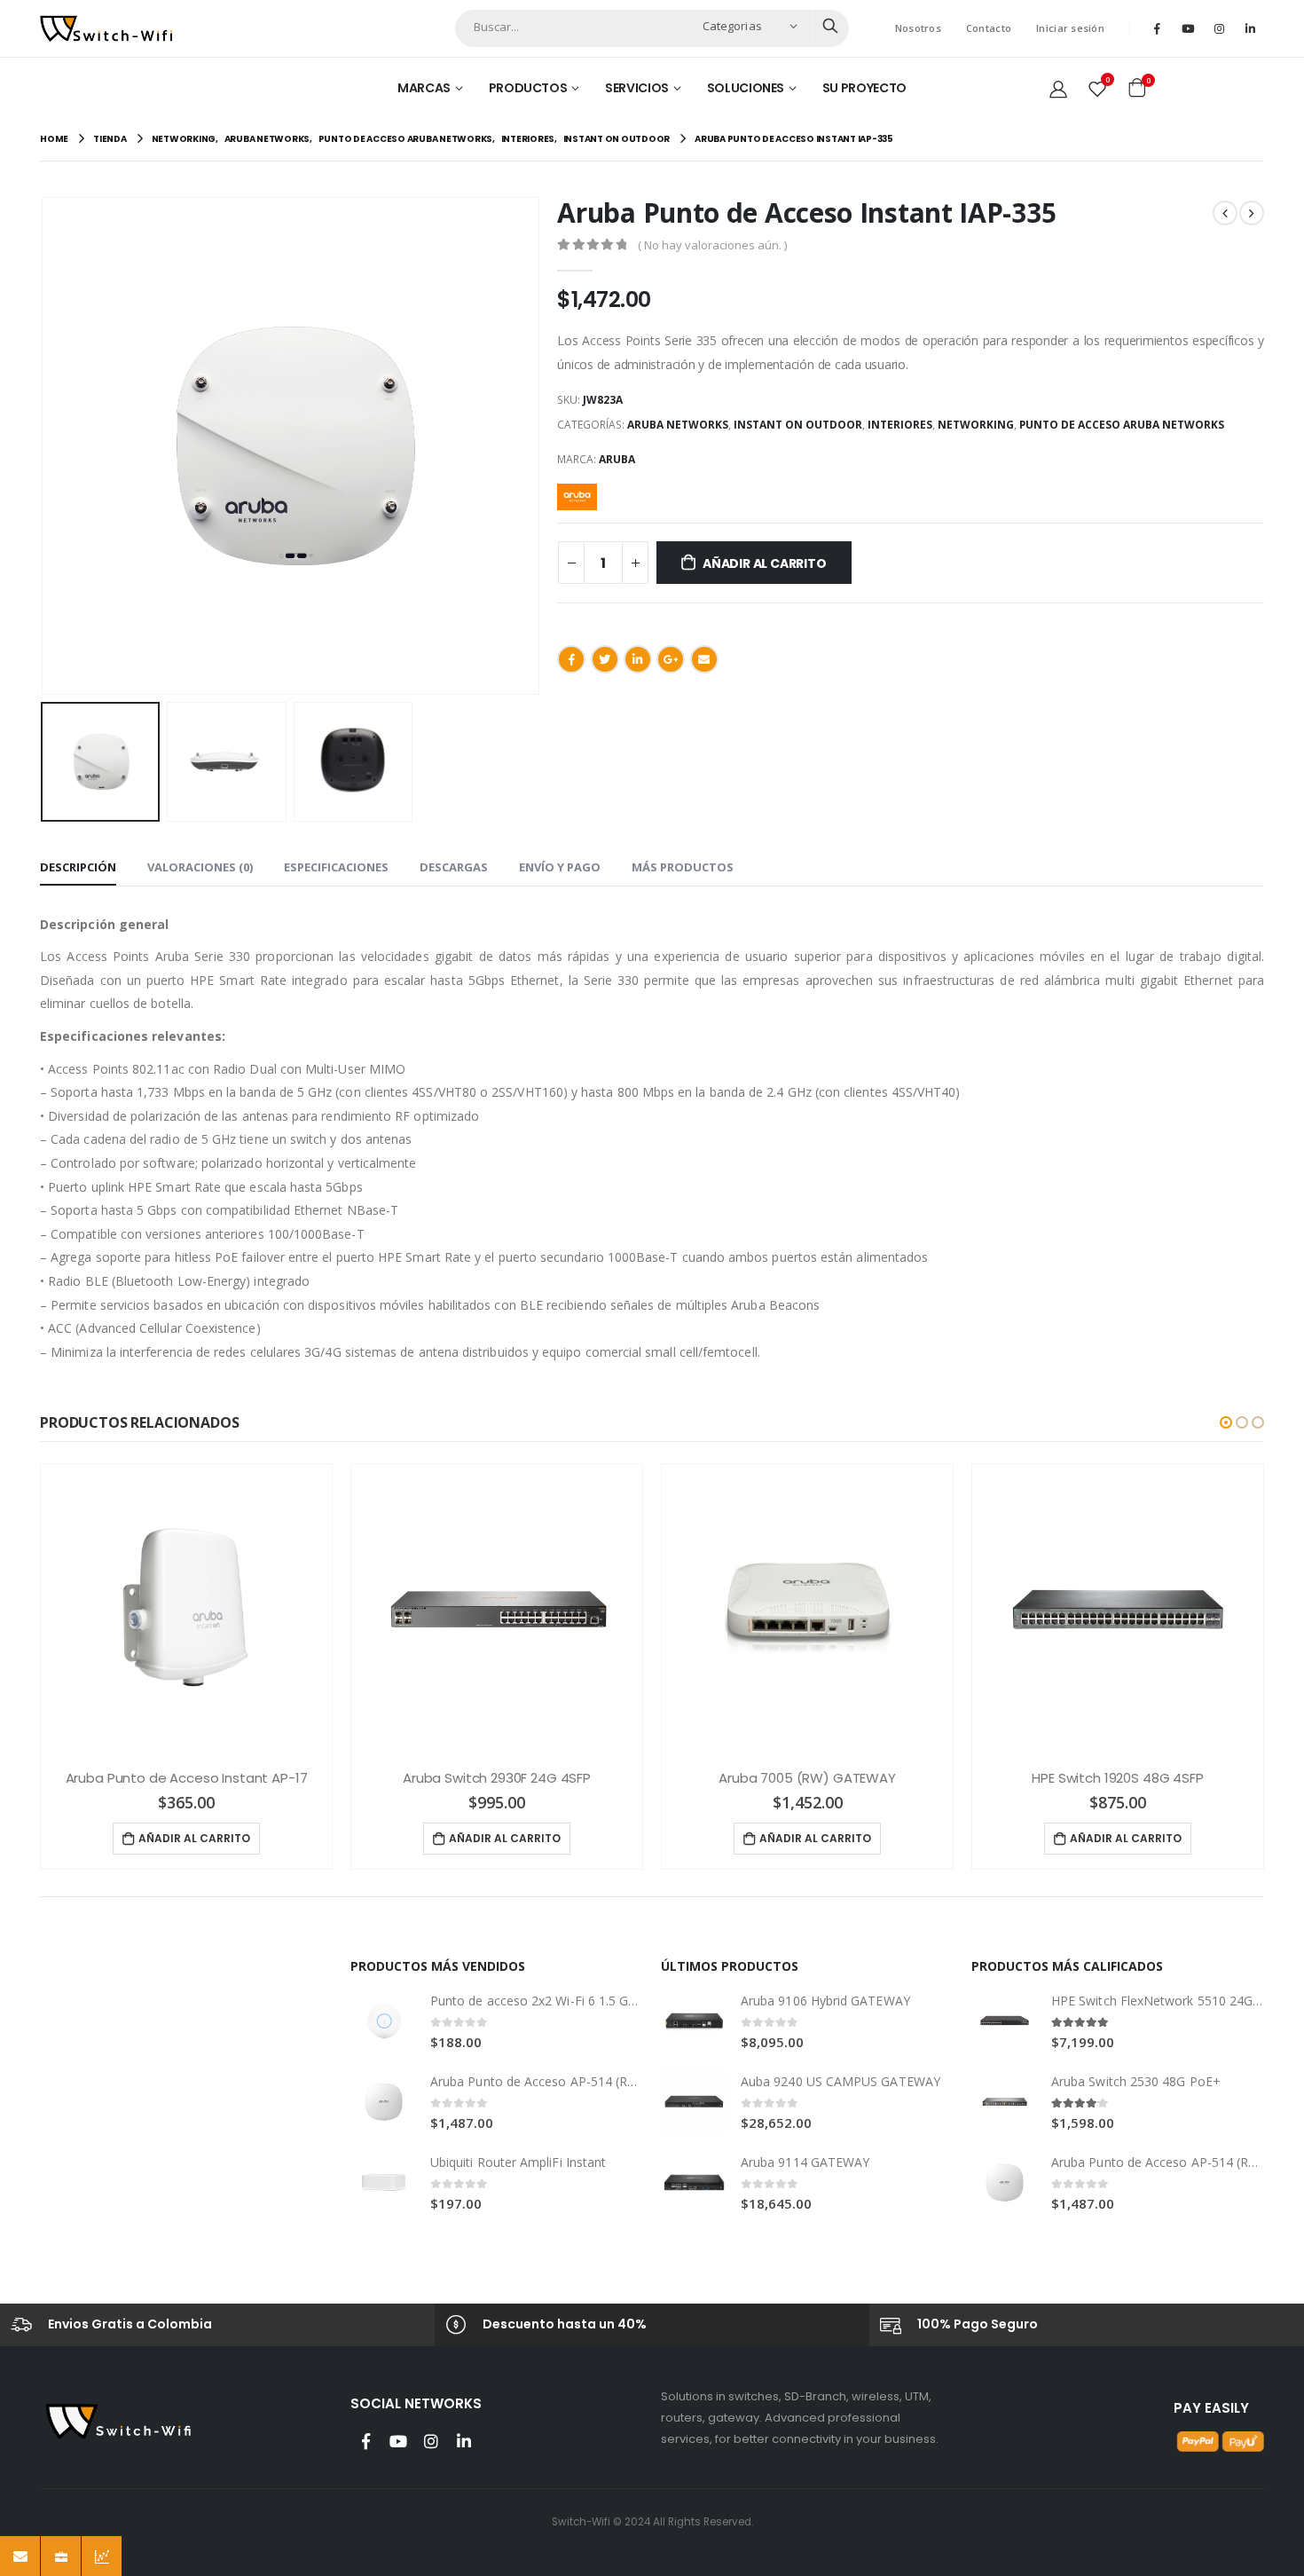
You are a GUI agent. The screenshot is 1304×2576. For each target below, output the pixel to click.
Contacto (989, 28)
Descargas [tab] (454, 867)
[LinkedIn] (1250, 28)
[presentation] (44, 446)
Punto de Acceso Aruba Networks (1122, 425)
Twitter (605, 659)
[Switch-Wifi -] (106, 28)
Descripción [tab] (78, 867)
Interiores (900, 425)
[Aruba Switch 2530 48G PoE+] (1005, 2102)
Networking (976, 425)
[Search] (830, 26)
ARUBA (617, 459)
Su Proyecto (864, 88)
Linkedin (464, 2441)
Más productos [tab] (683, 867)
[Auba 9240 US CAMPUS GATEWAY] (694, 2102)
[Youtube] (1188, 28)
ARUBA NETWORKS (678, 425)
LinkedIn (638, 659)
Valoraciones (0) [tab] (200, 867)
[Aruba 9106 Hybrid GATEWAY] (694, 2021)
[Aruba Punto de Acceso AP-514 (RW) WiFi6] (384, 2102)
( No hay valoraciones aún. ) (712, 245)
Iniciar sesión (1070, 28)
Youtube (398, 2441)
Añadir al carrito (764, 563)
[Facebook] (1157, 28)
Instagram (431, 2441)
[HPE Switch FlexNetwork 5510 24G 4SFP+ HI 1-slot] (1005, 2021)
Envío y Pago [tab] (560, 867)
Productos (528, 88)
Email (704, 659)
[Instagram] (1219, 28)
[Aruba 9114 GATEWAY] (694, 2182)
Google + (671, 659)
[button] (1226, 1422)
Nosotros (918, 28)
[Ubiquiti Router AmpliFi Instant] (384, 2182)
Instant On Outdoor (798, 425)
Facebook (571, 659)
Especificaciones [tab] (336, 867)
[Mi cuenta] (1058, 88)
